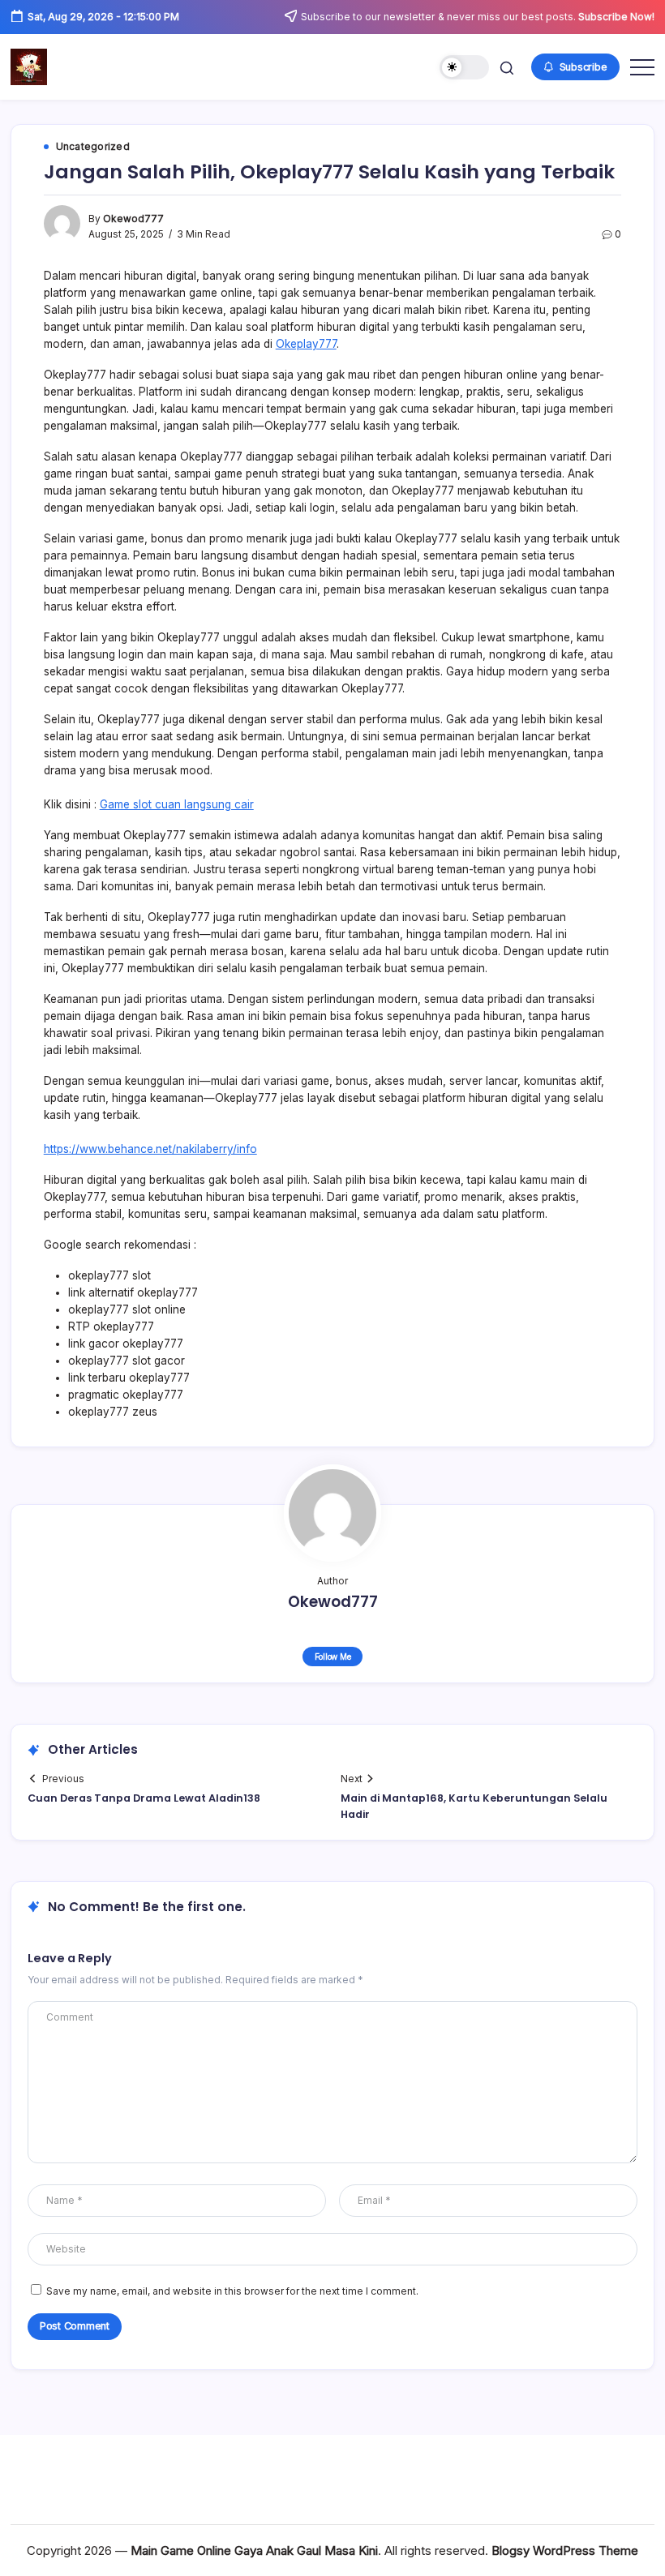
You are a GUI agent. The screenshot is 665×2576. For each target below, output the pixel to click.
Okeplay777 (306, 344)
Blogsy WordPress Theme (565, 2550)
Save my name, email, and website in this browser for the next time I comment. (232, 2291)
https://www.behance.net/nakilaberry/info (150, 1149)
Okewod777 (133, 219)
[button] (464, 68)
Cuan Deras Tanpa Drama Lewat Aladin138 (144, 1798)
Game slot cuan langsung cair (177, 804)
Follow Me (333, 1657)
